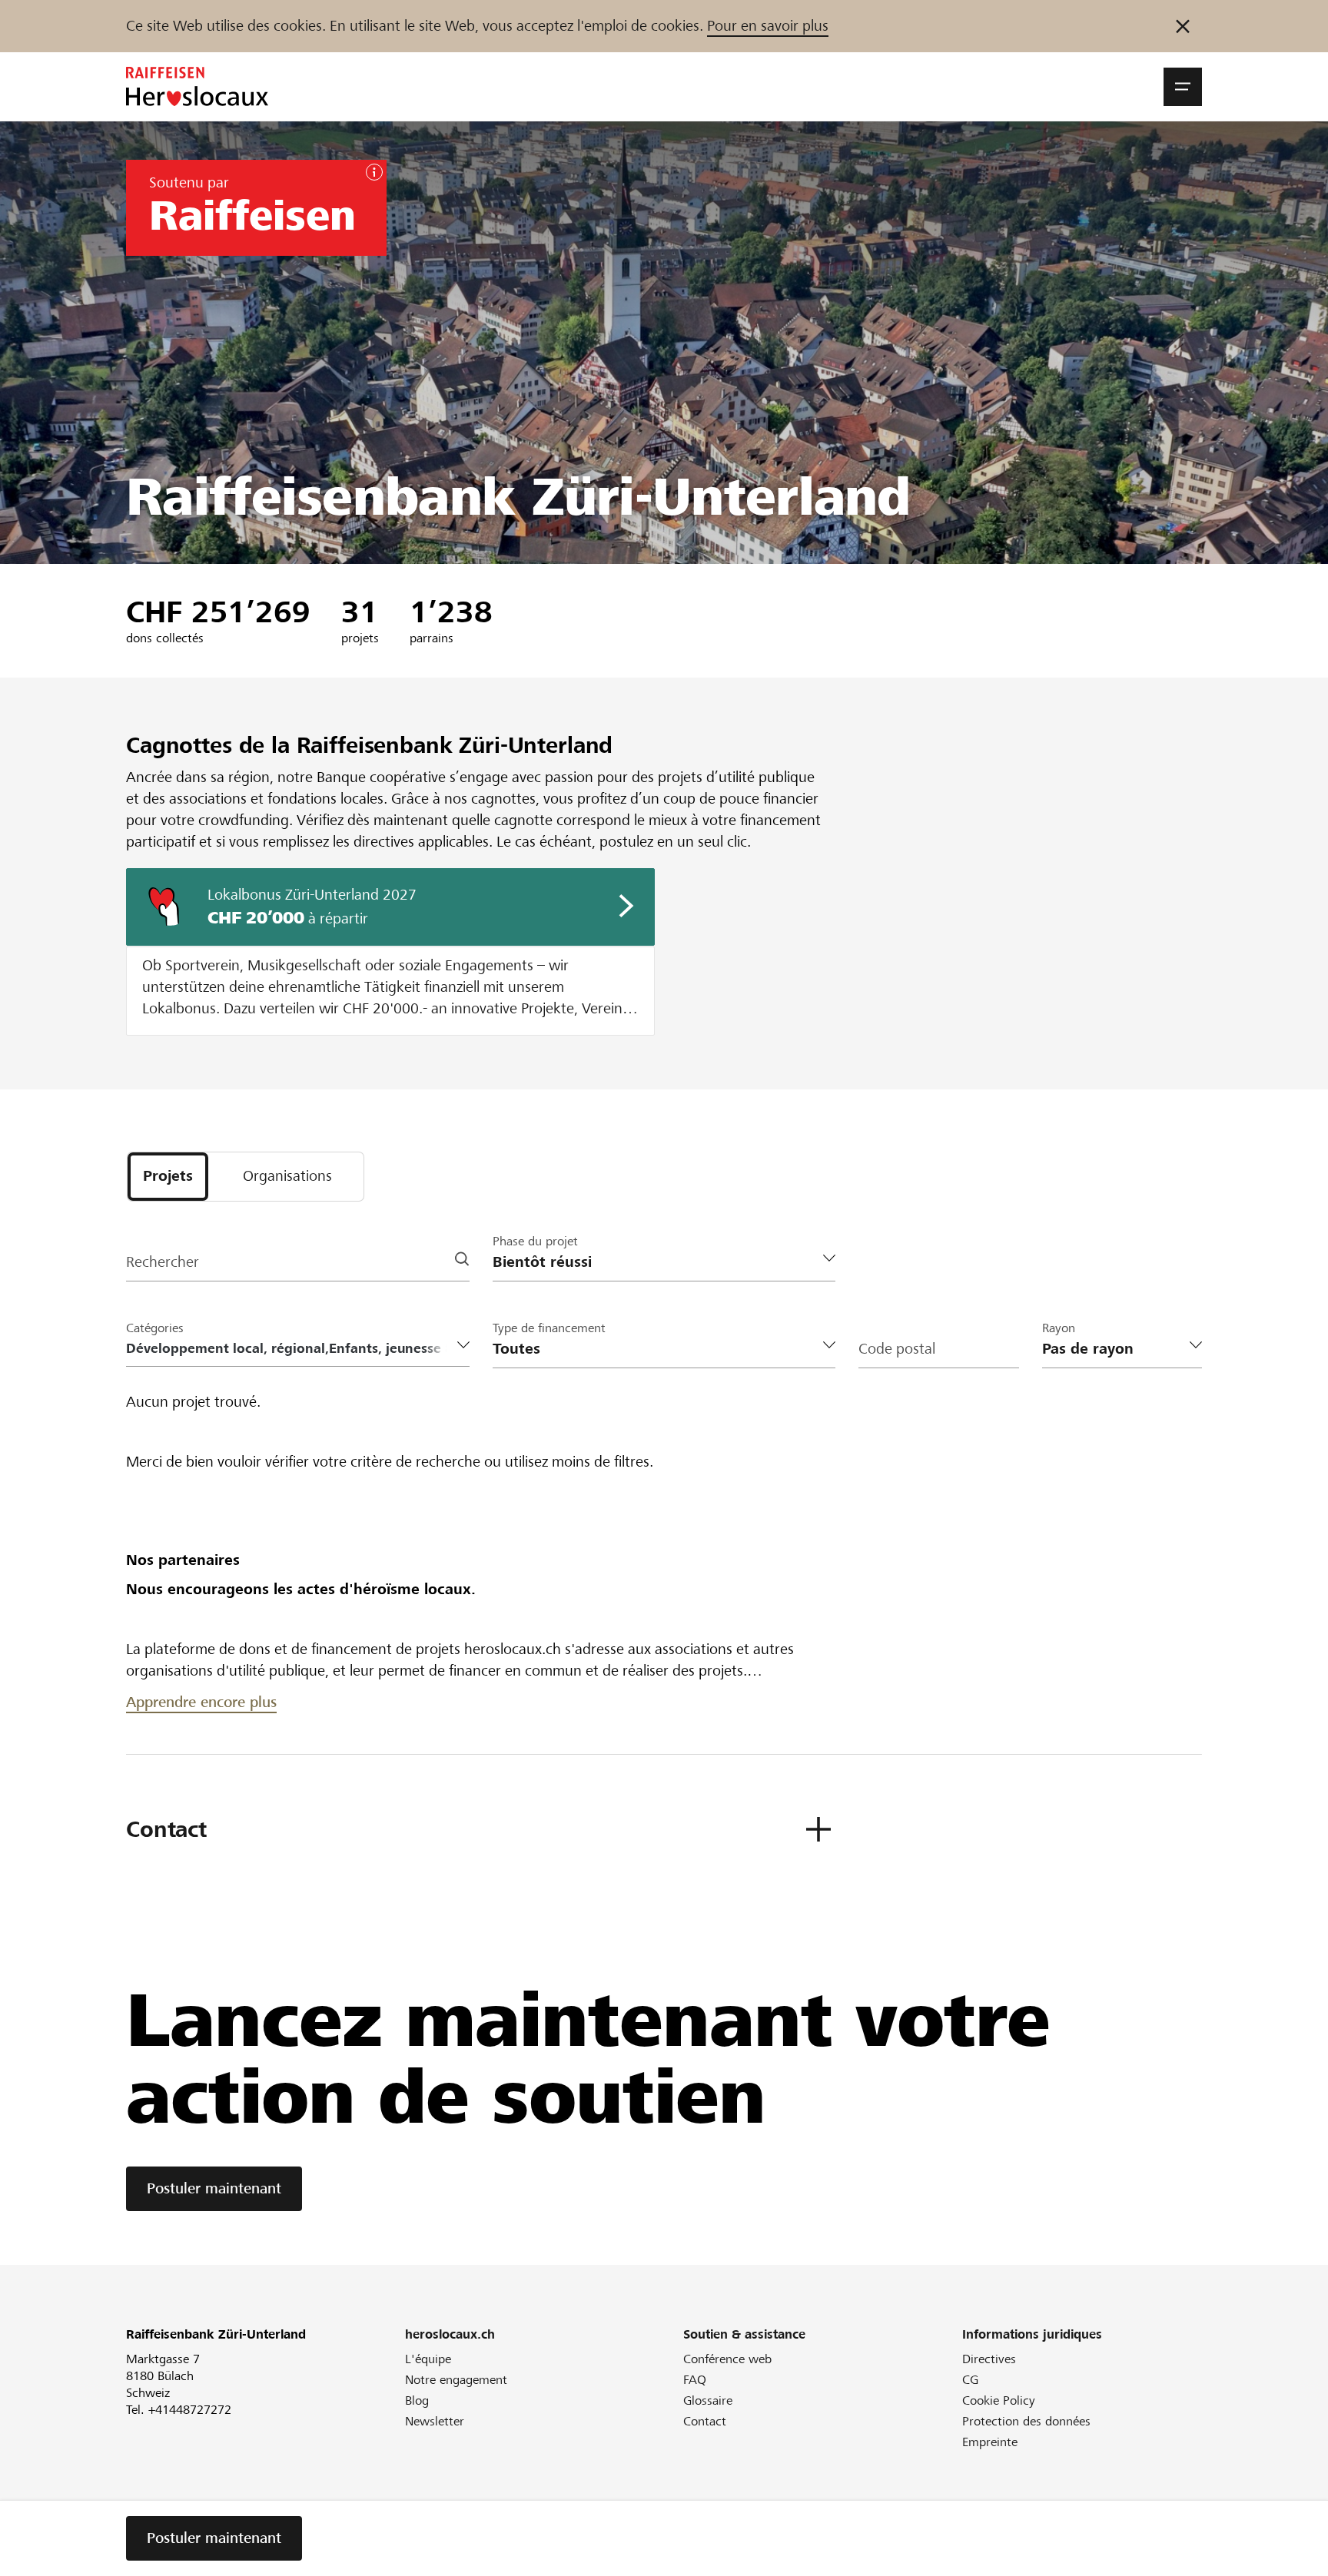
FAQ (695, 2380)
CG (970, 2380)
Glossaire (708, 2400)
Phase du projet (535, 1241)
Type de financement (549, 1328)
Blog (417, 2400)
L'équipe (428, 2359)
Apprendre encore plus (201, 1702)
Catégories (155, 1328)
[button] (1183, 87)
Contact (705, 2421)
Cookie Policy (999, 2400)
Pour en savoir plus (768, 26)
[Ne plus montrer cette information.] (1183, 26)
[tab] (168, 1177)
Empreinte (990, 2442)
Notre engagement (456, 2380)
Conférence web (727, 2359)
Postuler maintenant (214, 2188)
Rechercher (163, 1262)
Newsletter (435, 2421)
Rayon (1059, 1328)
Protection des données (1026, 2421)
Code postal (897, 1349)
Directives (989, 2359)
